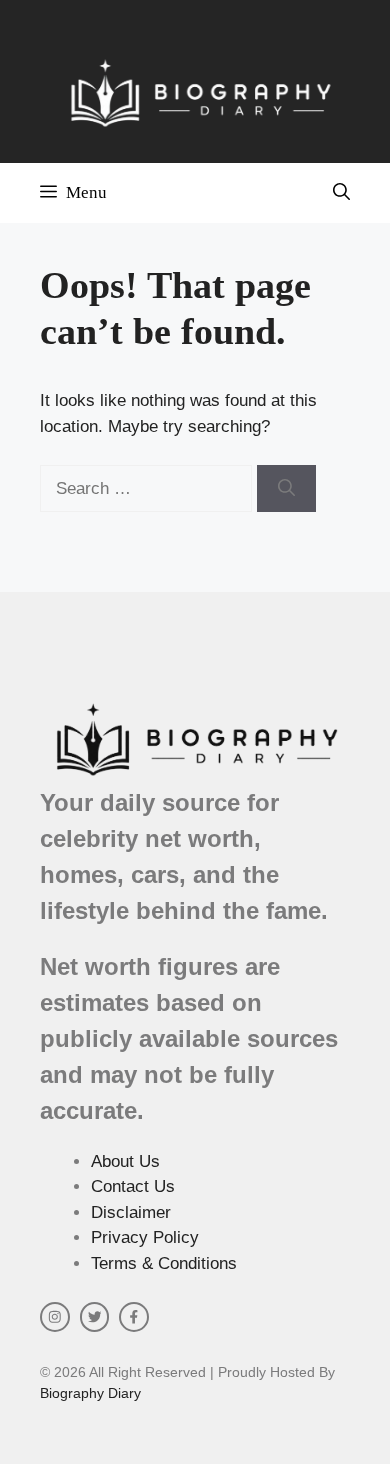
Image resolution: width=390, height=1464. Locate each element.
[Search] (286, 489)
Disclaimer (131, 1212)
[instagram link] (55, 1317)
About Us (125, 1161)
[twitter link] (95, 1317)
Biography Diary (90, 1393)
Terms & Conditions (164, 1263)
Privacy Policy (145, 1237)
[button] (341, 193)
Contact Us (133, 1186)
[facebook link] (134, 1317)
